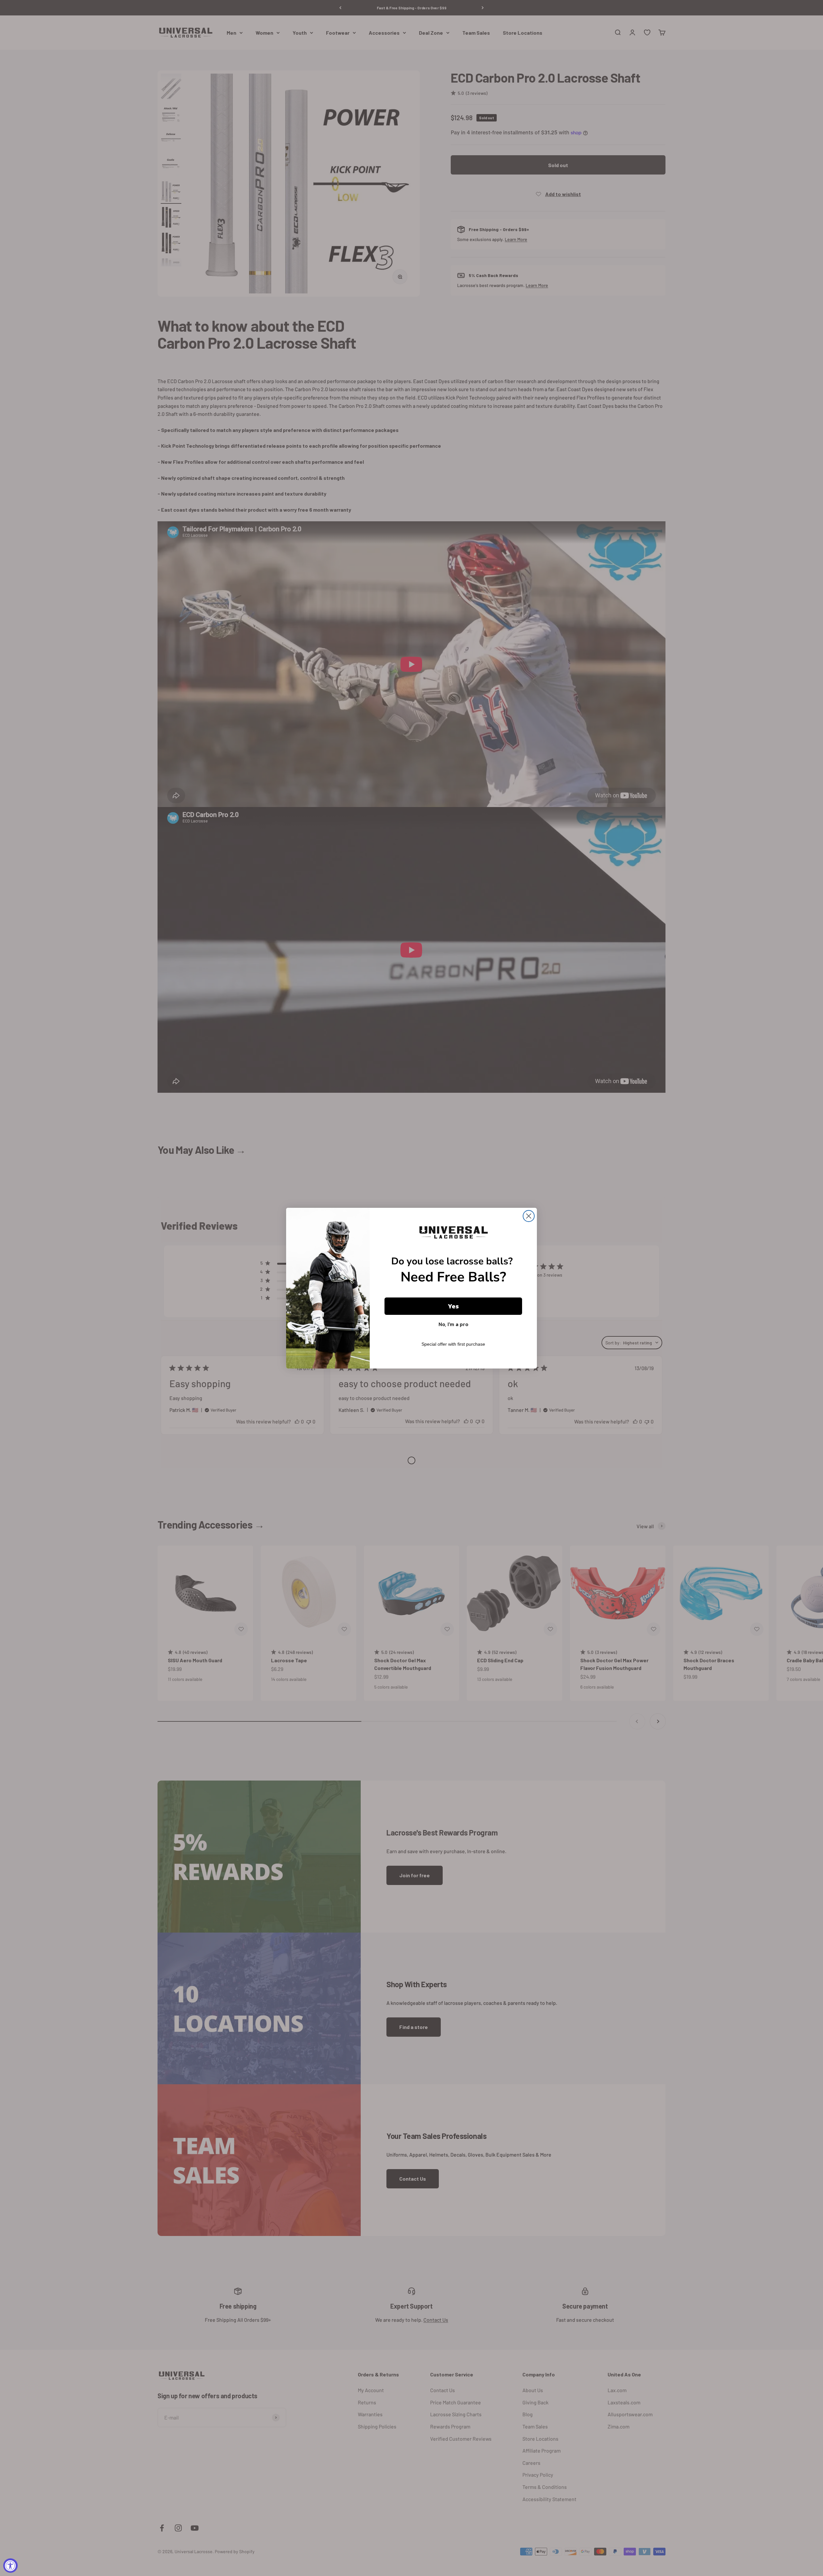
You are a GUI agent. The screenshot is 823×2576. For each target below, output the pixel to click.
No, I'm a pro (453, 1324)
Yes (453, 1306)
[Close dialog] (529, 1216)
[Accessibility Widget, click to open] (10, 2566)
